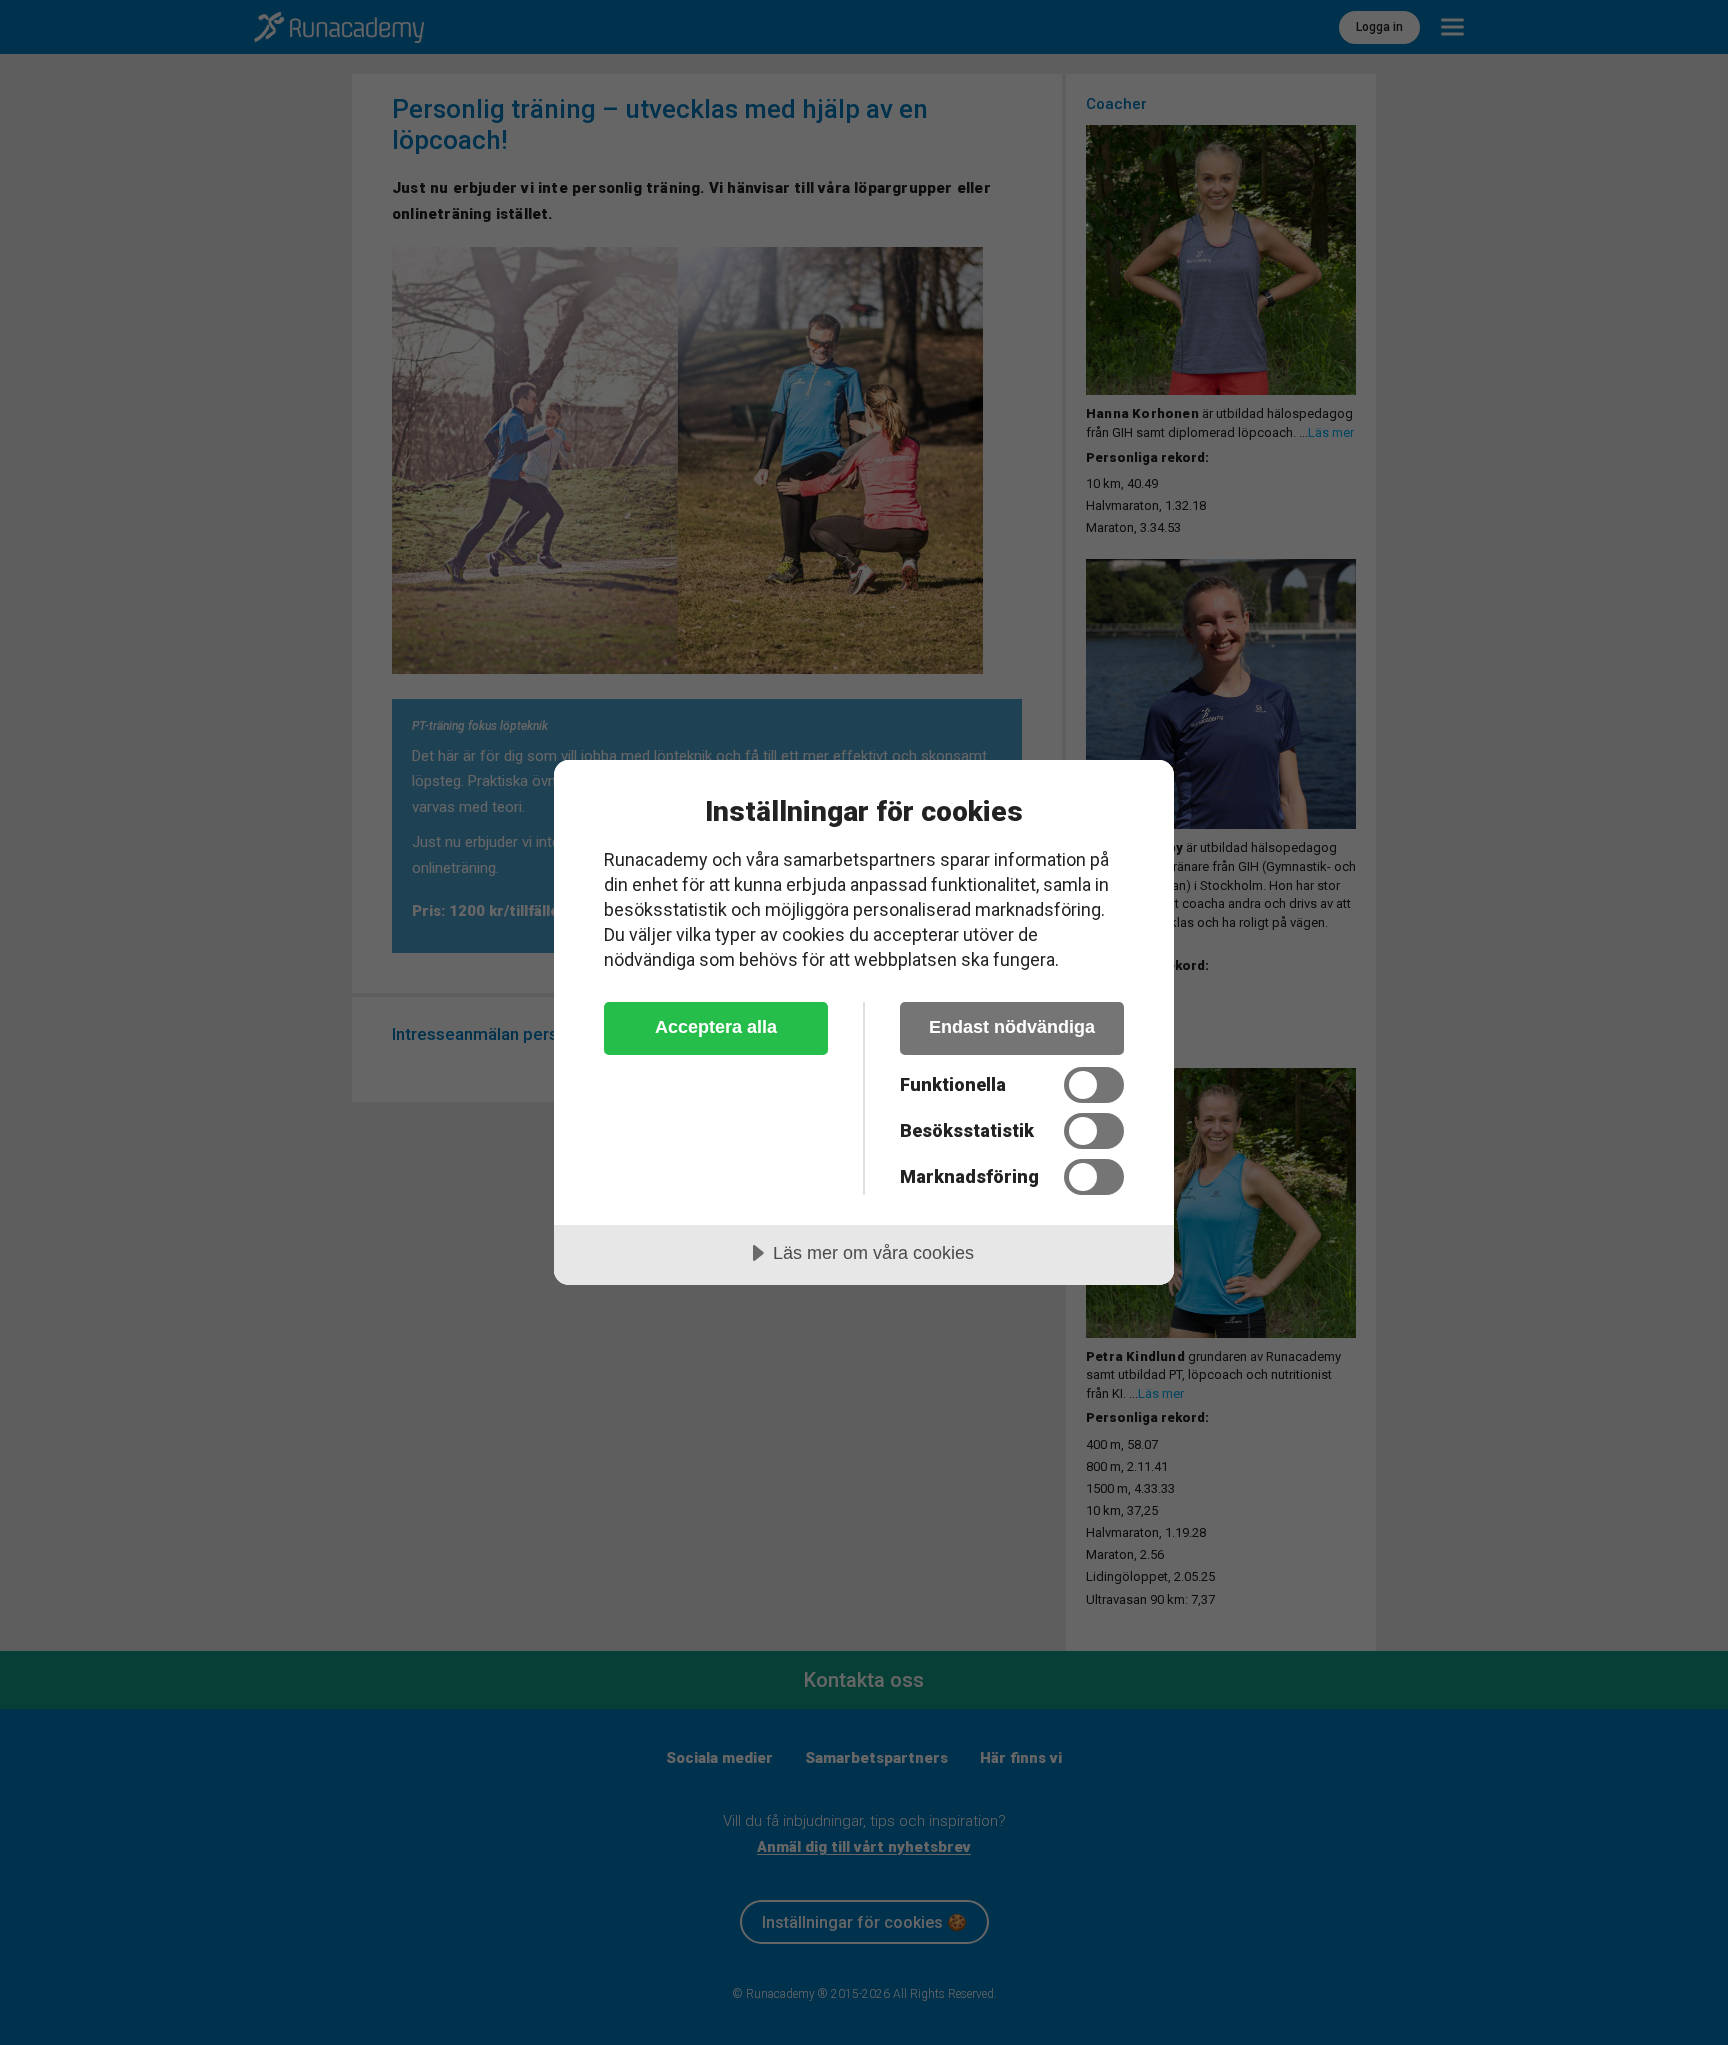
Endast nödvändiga (1012, 1027)
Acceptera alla (716, 1027)
